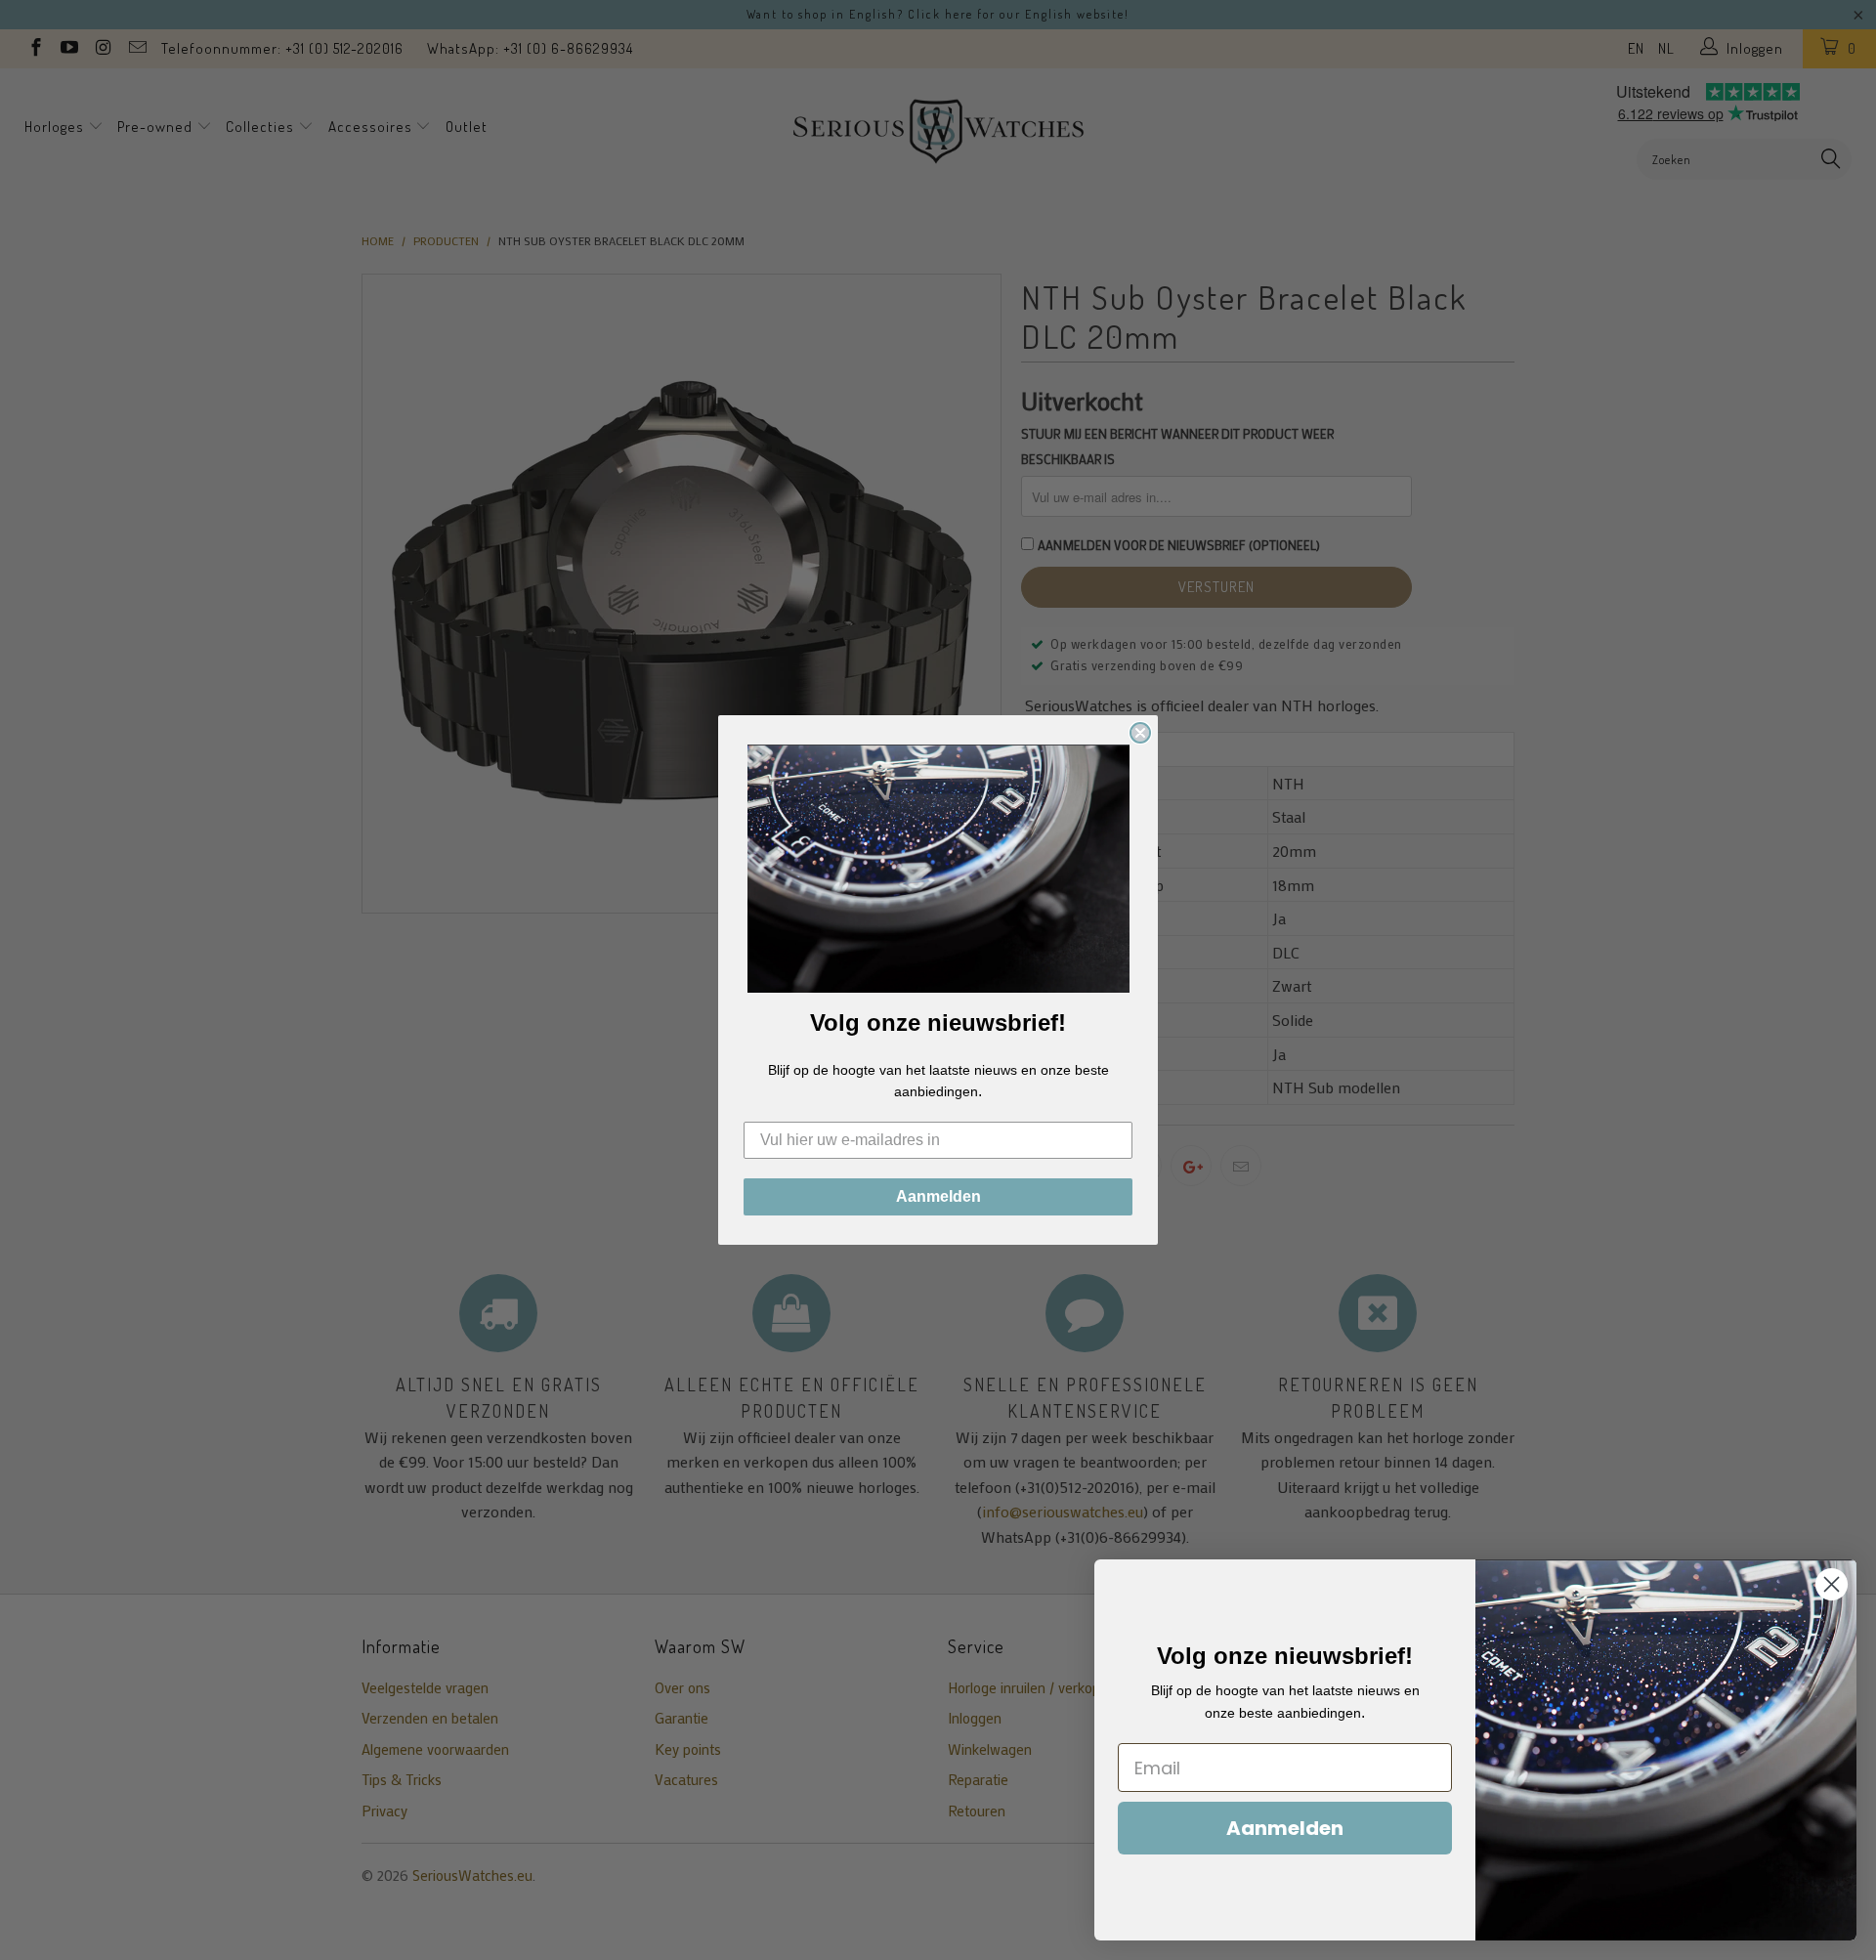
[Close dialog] (1140, 733)
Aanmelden (938, 1196)
